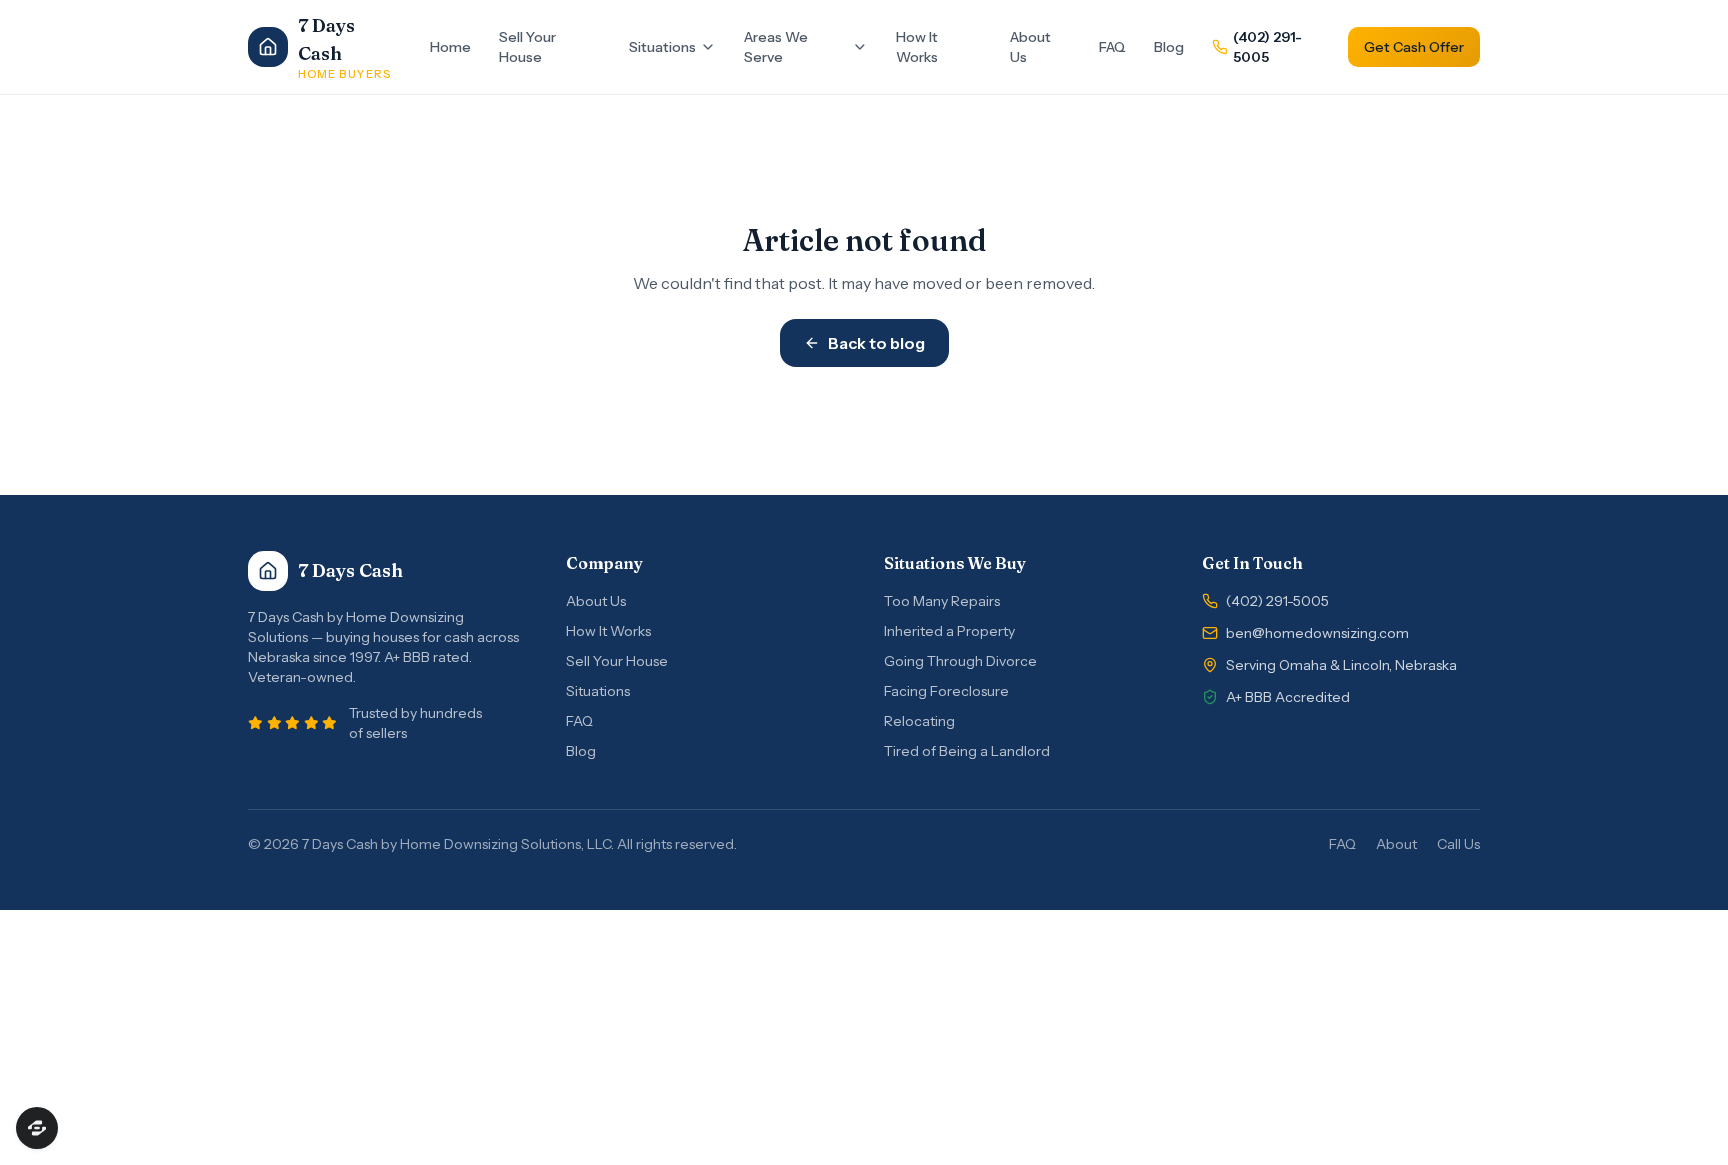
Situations (662, 47)
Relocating (919, 721)
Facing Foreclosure (946, 691)
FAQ (1112, 47)
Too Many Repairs (942, 601)
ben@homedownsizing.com (1317, 633)
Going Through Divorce (960, 661)
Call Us (1458, 844)
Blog (1169, 47)
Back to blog (876, 343)
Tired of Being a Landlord (967, 751)
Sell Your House (527, 47)
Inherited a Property (949, 631)
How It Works (917, 47)
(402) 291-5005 (1267, 47)
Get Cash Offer (1414, 47)
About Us (1030, 47)
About (1396, 844)
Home (450, 47)
